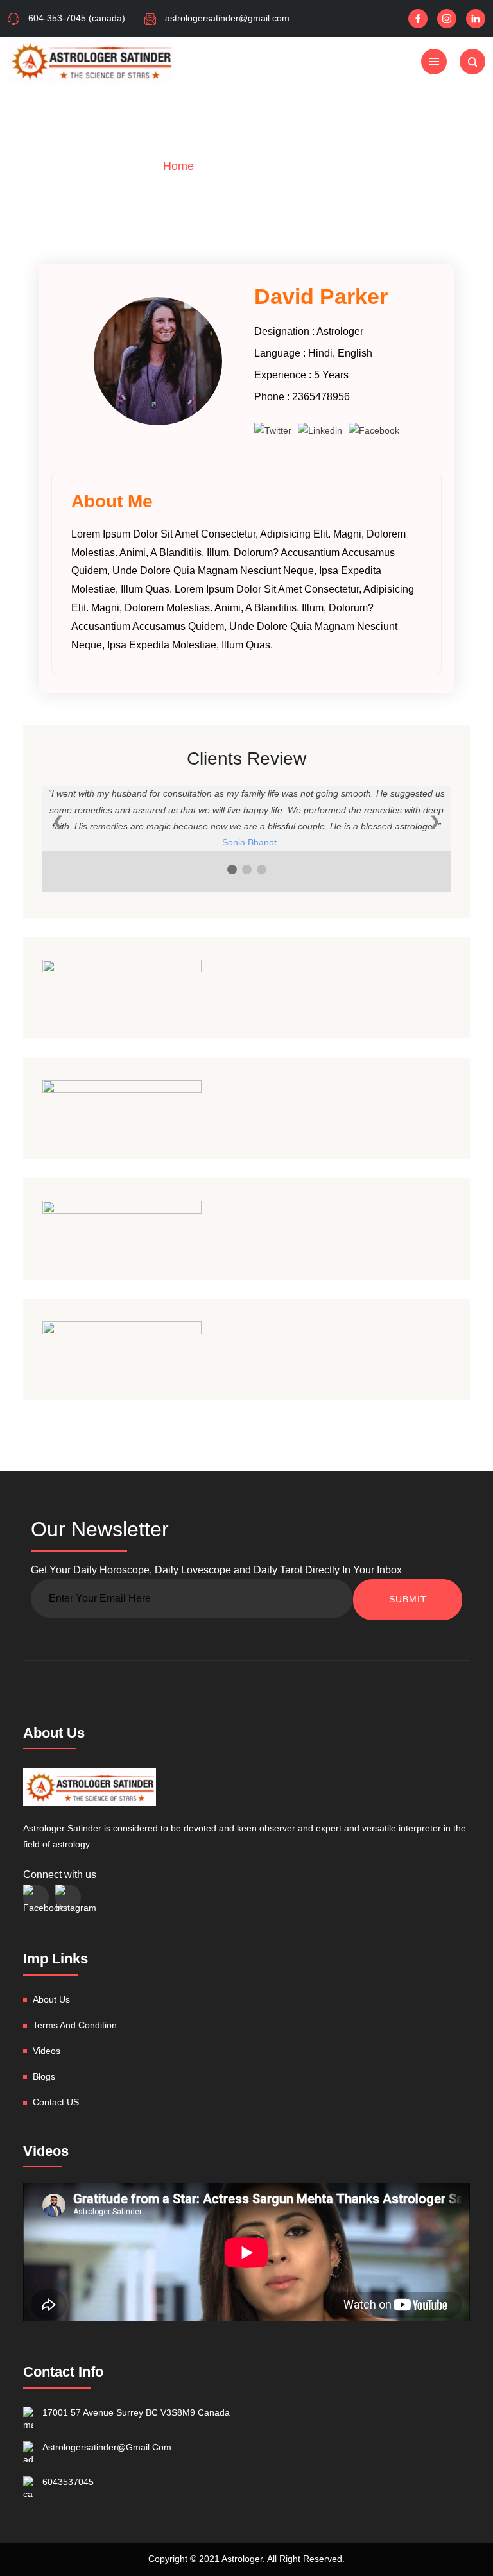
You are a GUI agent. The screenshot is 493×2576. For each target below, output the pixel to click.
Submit (408, 1599)
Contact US (56, 2102)
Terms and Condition (75, 2025)
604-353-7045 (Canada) (77, 18)
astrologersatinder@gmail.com (227, 18)
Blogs (44, 2076)
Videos (47, 2051)
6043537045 (68, 2482)
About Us (51, 1999)
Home (178, 166)
